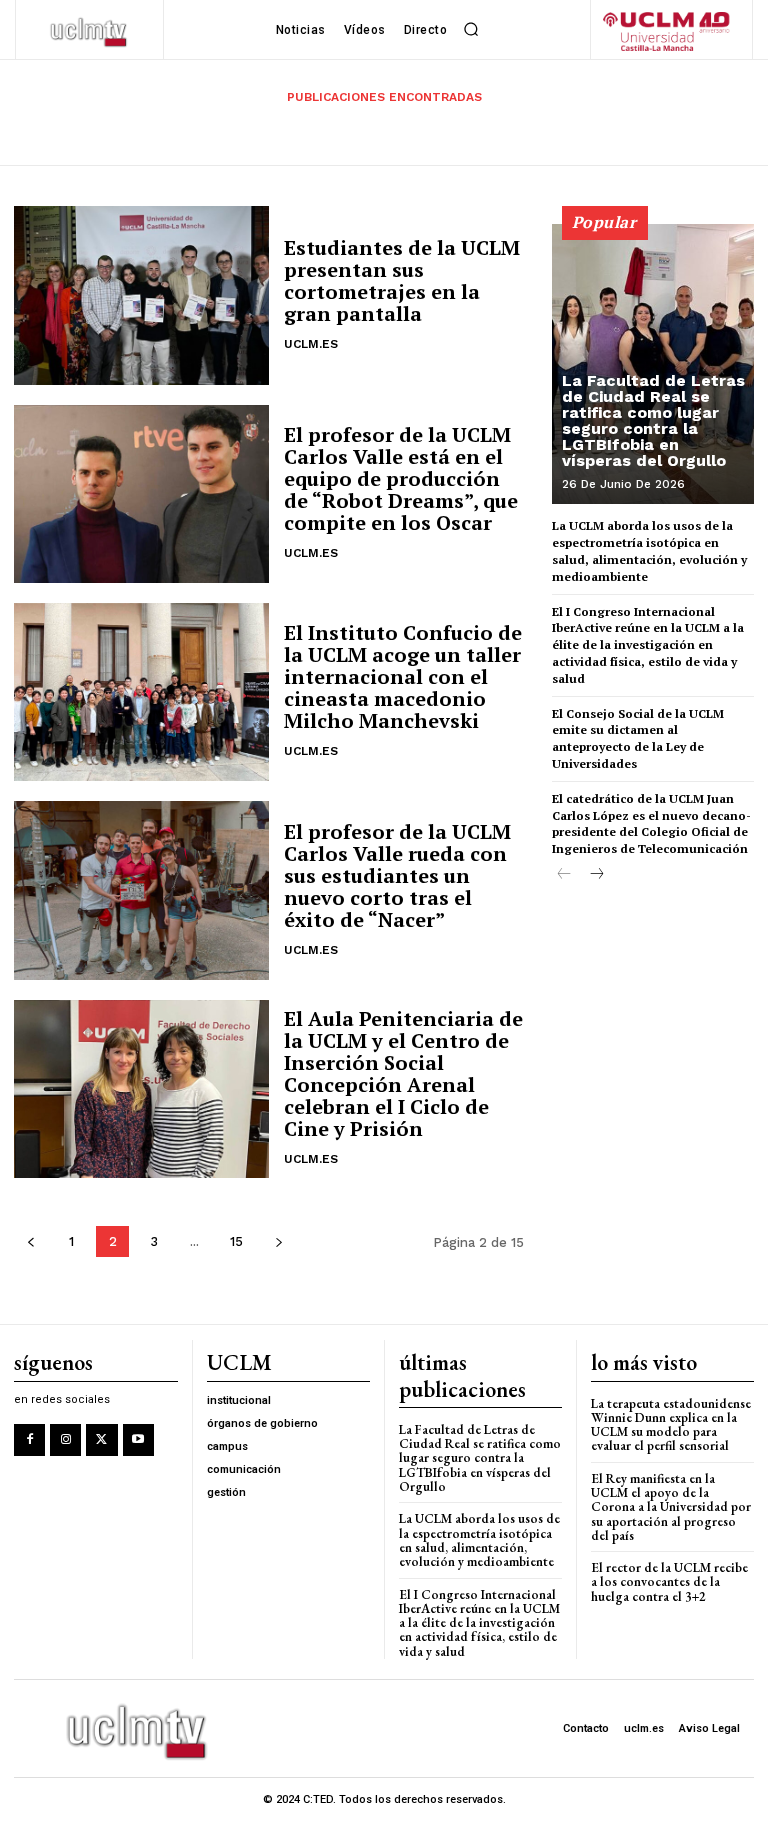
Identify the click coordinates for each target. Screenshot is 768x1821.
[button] (471, 30)
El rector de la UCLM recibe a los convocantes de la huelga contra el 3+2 (669, 1582)
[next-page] (278, 1241)
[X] (101, 1439)
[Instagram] (65, 1439)
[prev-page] (30, 1241)
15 (236, 1241)
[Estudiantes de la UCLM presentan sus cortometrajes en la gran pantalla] (141, 295)
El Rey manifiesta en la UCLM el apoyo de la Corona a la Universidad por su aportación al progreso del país (671, 1507)
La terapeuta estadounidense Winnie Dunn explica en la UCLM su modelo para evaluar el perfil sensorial (671, 1425)
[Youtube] (138, 1439)
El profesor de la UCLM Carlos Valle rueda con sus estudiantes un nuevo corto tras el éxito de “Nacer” (397, 875)
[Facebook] (29, 1439)
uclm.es (311, 344)
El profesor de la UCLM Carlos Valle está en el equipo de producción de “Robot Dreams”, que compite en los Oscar (401, 478)
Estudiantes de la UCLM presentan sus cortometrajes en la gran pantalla (402, 280)
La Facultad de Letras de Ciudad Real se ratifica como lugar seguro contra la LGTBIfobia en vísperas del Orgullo (653, 420)
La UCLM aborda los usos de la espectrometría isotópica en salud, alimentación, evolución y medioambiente (479, 1540)
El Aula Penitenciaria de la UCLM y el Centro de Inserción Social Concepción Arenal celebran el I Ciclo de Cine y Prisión (403, 1073)
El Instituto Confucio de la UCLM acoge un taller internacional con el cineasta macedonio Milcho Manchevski (403, 676)
